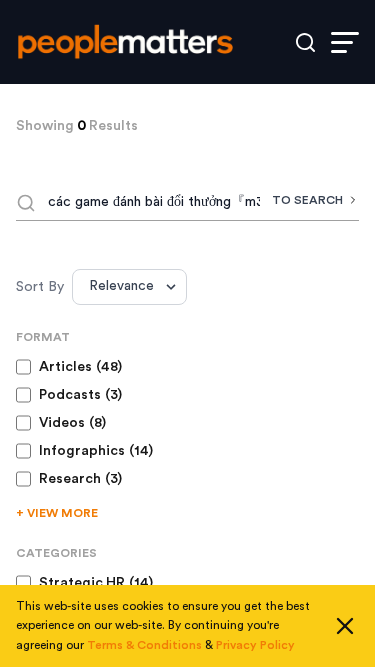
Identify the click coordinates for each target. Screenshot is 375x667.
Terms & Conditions (144, 645)
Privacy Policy (255, 645)
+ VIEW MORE (57, 513)
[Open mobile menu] (345, 42)
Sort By (40, 287)
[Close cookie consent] (345, 626)
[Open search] (305, 42)
